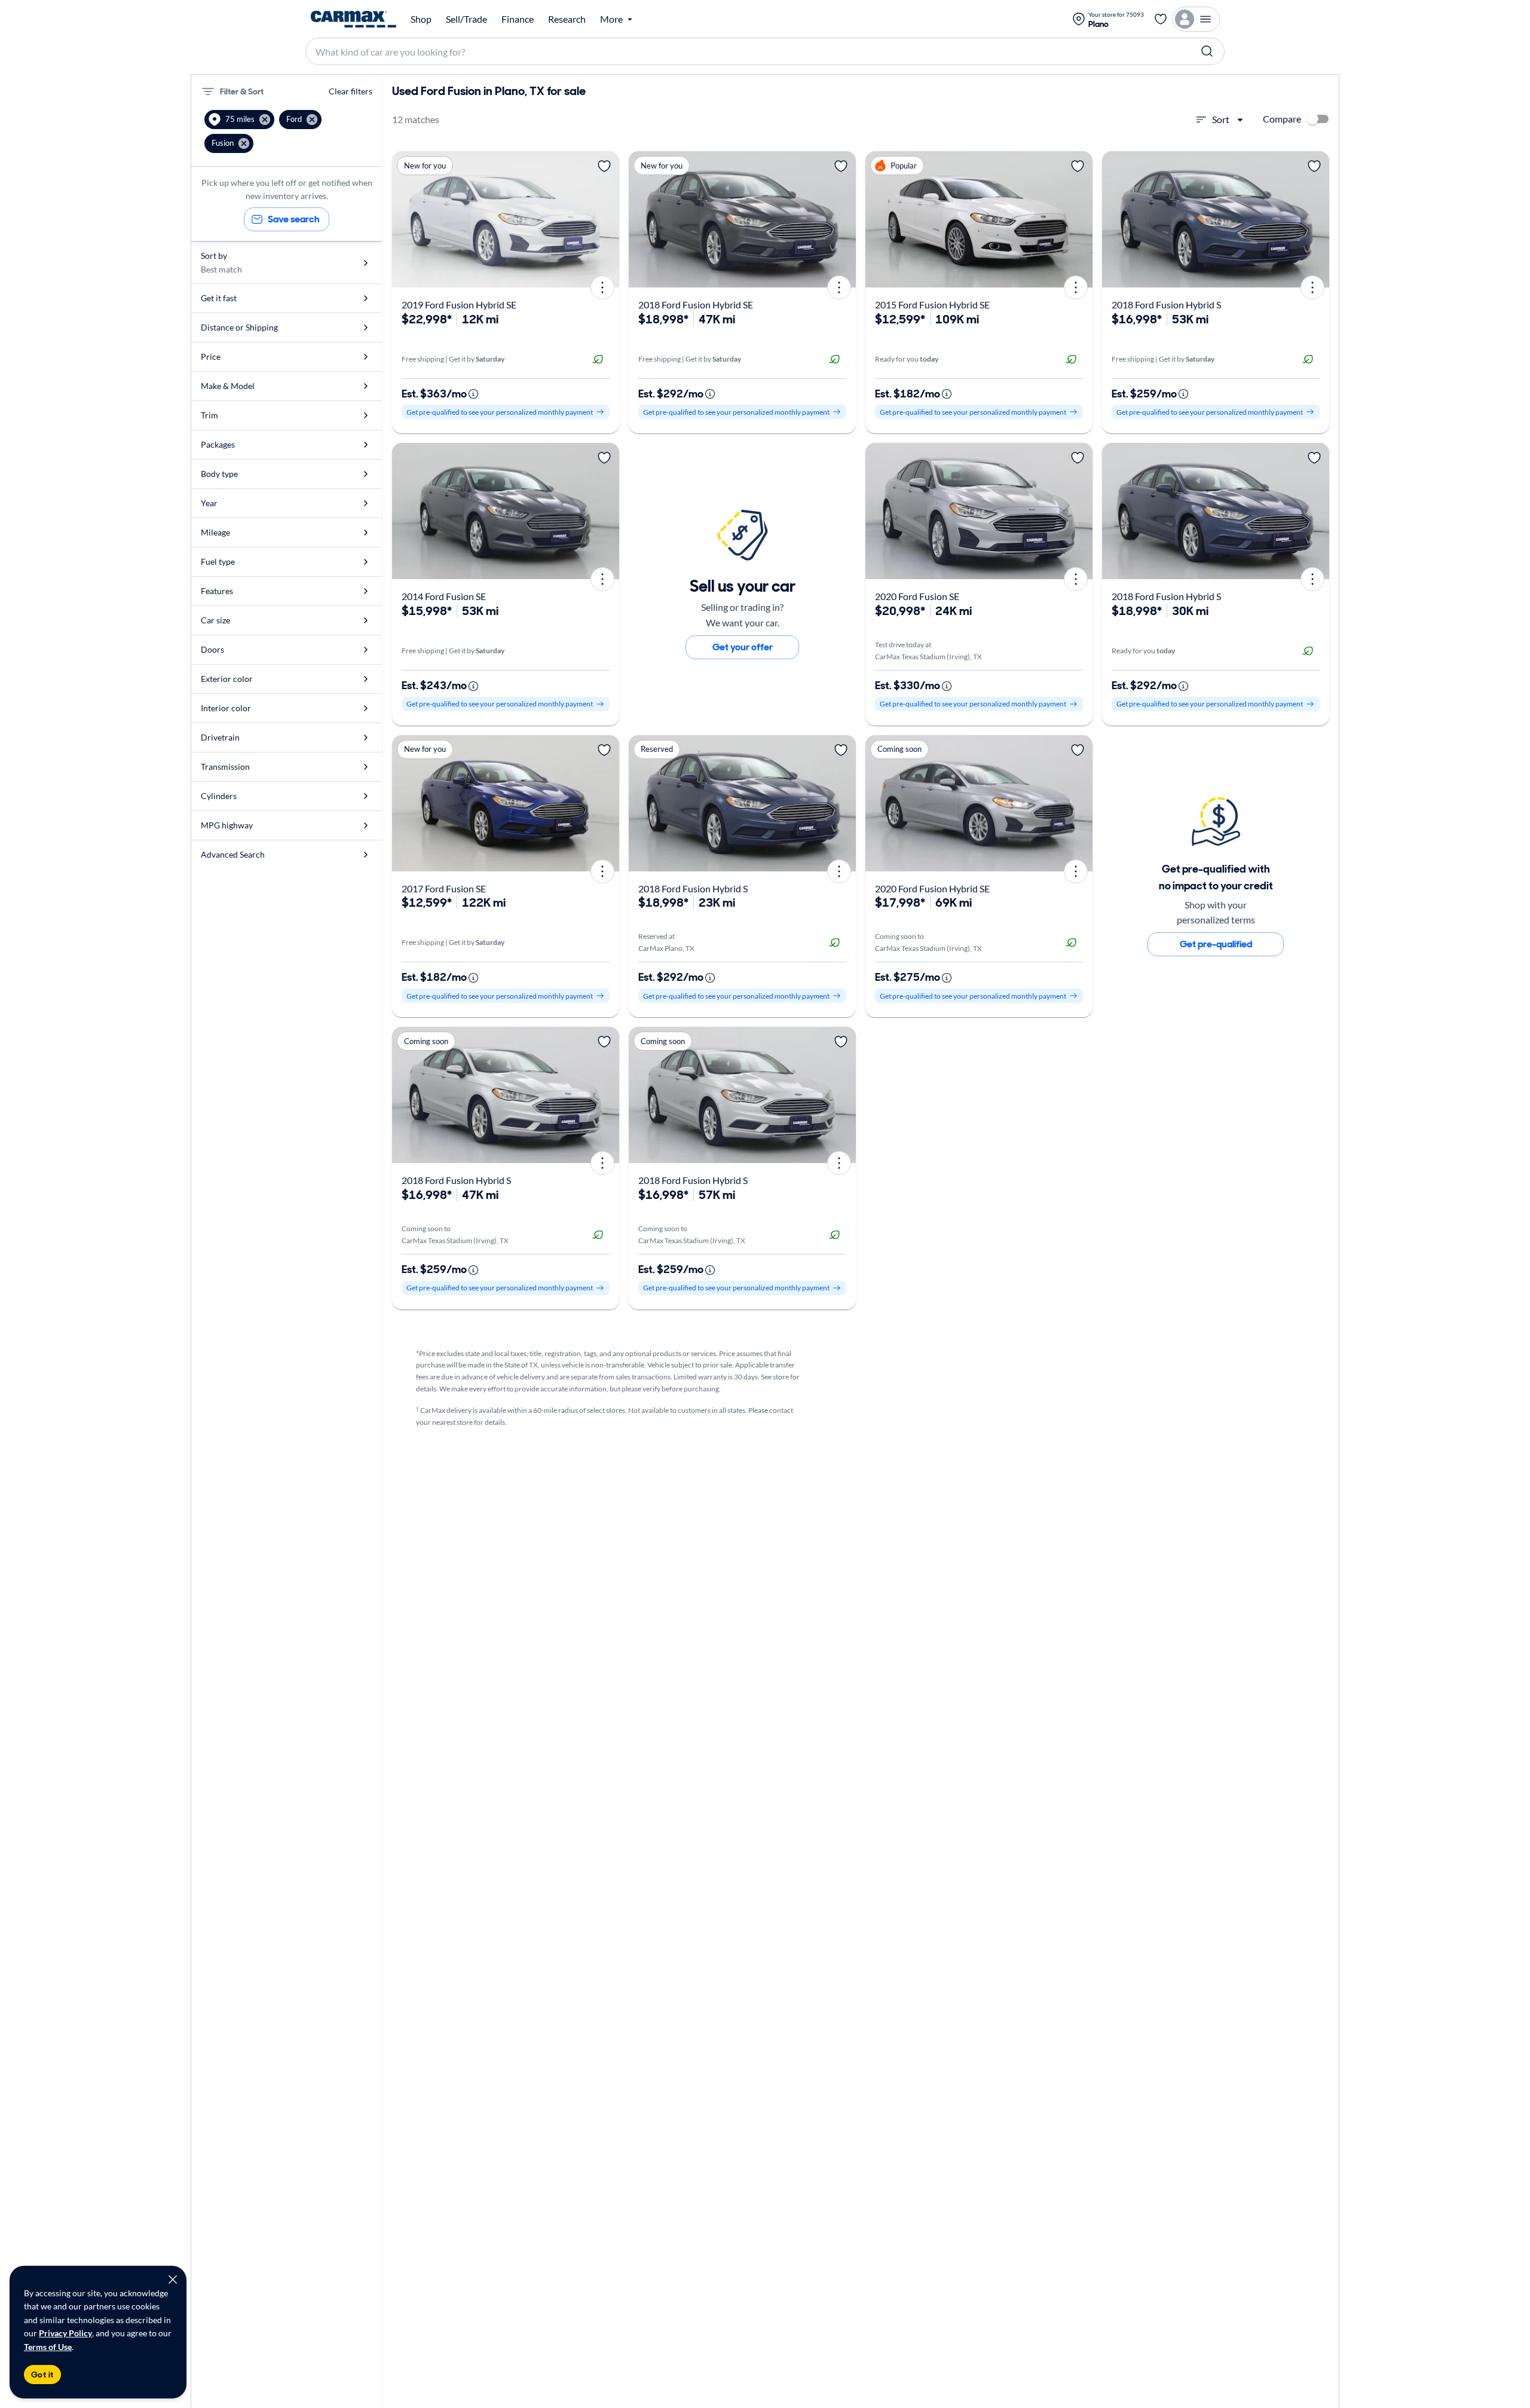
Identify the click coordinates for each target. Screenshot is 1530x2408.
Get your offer (743, 647)
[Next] (606, 219)
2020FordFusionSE (917, 596)
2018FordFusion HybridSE (696, 305)
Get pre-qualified (1216, 944)
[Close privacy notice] (173, 2280)
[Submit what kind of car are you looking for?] (1207, 51)
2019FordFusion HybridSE (459, 305)
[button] (239, 120)
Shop (421, 19)
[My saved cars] (1161, 19)
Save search (294, 219)
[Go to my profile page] (1196, 19)
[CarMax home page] (354, 19)
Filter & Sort (242, 91)
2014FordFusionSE (444, 596)
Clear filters (351, 91)
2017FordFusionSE (444, 888)
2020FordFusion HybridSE (932, 888)
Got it (42, 2375)
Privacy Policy (65, 2333)
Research (567, 19)
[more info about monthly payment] (473, 394)
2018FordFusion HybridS (1166, 305)
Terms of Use (48, 2347)
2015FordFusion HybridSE (932, 305)
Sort (1221, 119)
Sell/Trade (466, 19)
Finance (518, 19)
